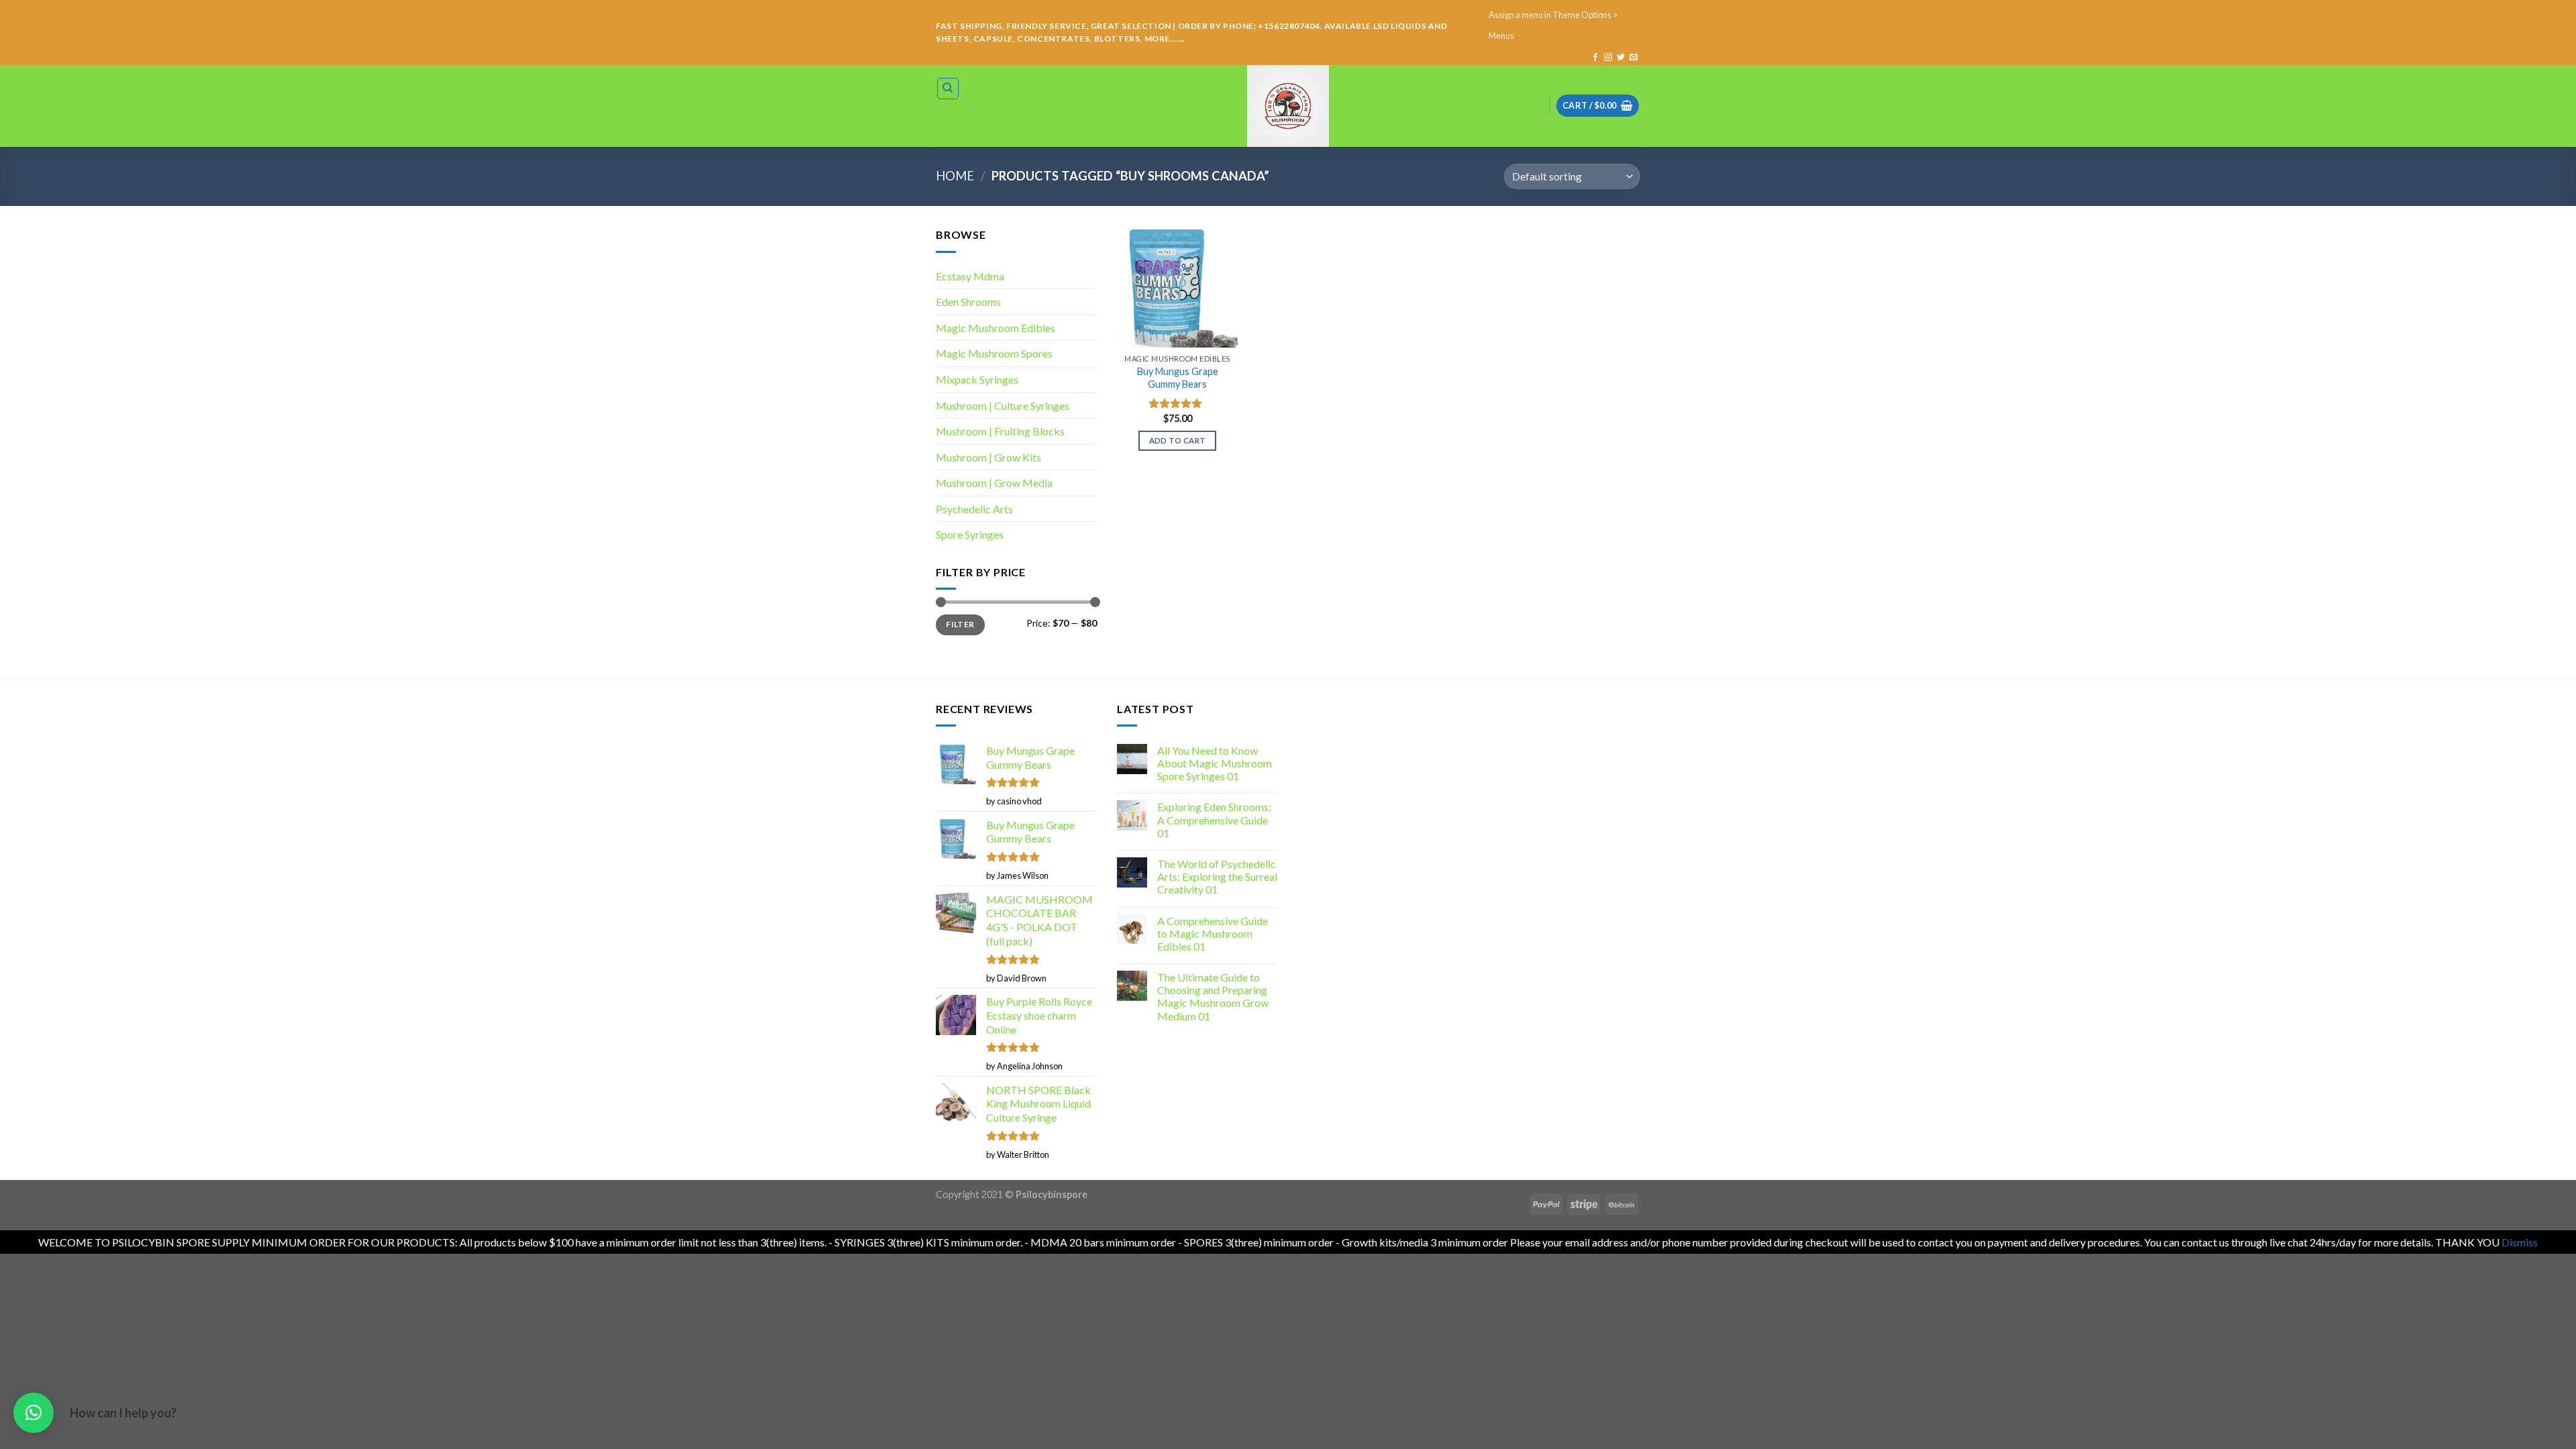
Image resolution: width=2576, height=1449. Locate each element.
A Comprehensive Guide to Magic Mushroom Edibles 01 (1213, 933)
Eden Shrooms (968, 302)
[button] (34, 1413)
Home (981, 89)
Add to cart (1178, 440)
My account (1125, 126)
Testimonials (1058, 109)
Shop (1024, 89)
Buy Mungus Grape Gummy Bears (1178, 378)
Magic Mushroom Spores (994, 353)
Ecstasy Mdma (970, 276)
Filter (960, 624)
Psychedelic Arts (974, 509)
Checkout (1132, 89)
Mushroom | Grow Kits (988, 457)
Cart (997, 109)
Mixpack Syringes (977, 379)
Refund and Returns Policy (1011, 126)
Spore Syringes (970, 534)
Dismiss (2520, 1242)
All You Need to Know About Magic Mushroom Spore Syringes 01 (1215, 763)
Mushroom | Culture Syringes (1003, 406)
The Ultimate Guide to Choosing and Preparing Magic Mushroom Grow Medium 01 (1213, 997)
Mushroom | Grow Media (994, 483)
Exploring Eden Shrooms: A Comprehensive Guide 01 (1214, 819)
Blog (956, 109)
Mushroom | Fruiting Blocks (1000, 431)
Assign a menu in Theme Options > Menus (1553, 25)
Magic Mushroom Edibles (996, 328)
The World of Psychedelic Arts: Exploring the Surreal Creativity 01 (1217, 876)
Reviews (1072, 89)
